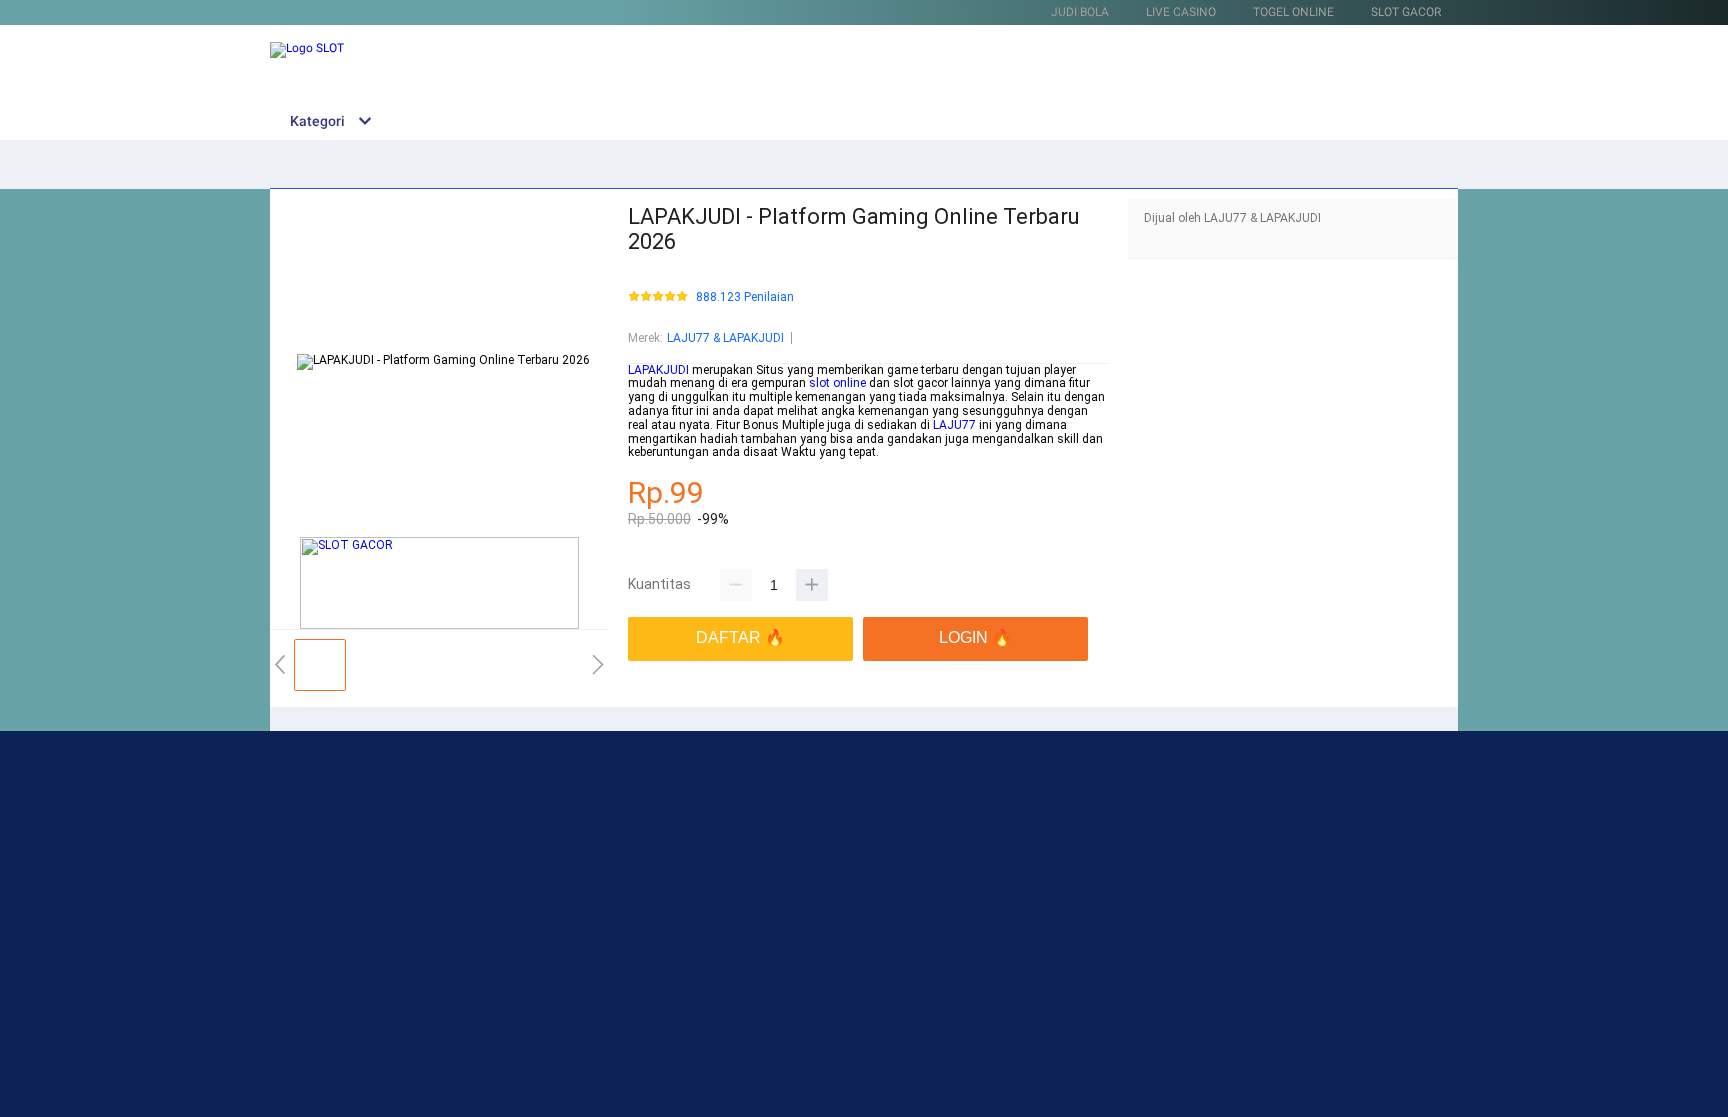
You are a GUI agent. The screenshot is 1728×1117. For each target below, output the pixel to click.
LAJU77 (954, 425)
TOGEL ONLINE (1293, 12)
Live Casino (1181, 12)
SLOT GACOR (1406, 12)
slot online (837, 383)
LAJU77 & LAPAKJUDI (725, 338)
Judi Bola (1080, 12)
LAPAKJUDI (658, 370)
